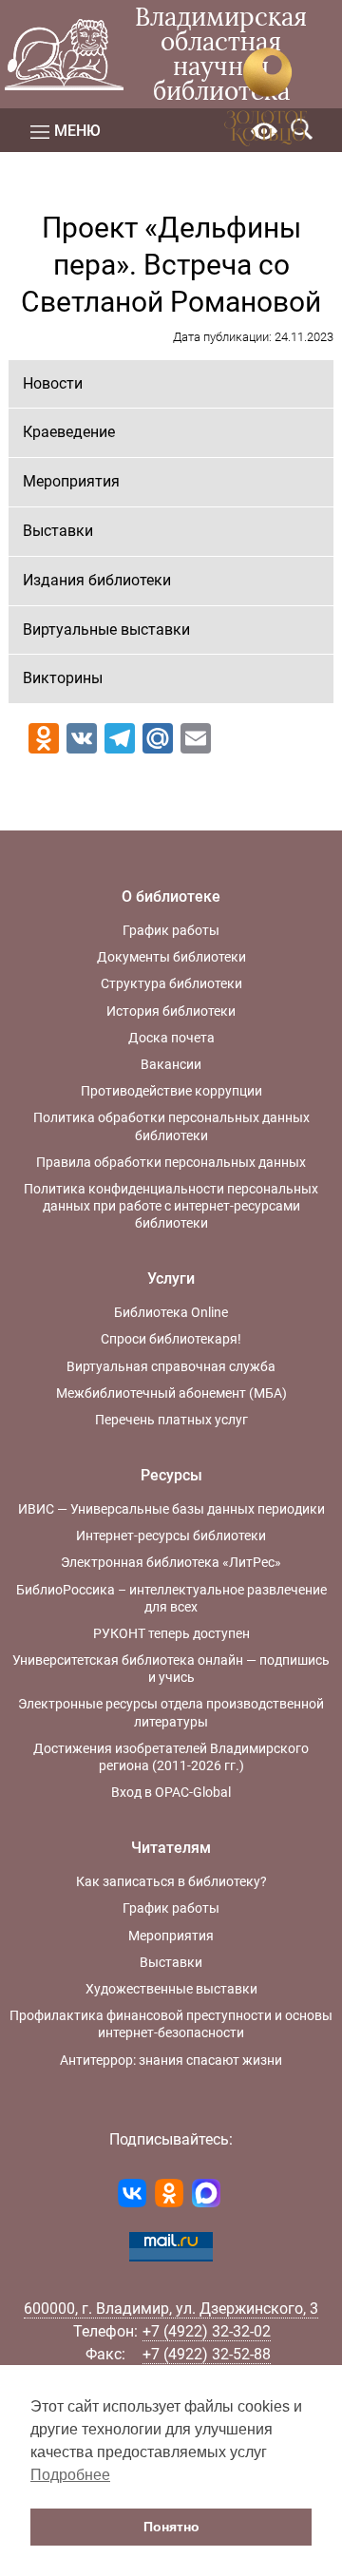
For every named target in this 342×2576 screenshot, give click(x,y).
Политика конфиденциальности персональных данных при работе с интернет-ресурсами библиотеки (171, 1206)
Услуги (171, 1278)
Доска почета (171, 1038)
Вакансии (171, 1064)
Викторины (63, 678)
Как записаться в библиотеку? (171, 1881)
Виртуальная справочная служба (171, 1366)
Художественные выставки (171, 1989)
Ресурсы (171, 1475)
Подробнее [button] (70, 2475)
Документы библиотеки (171, 957)
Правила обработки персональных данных (171, 1162)
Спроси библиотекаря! (171, 1339)
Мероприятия (71, 481)
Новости (53, 383)
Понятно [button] (171, 2527)
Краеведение (69, 432)
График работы (171, 930)
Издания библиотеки (97, 580)
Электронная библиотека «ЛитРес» (171, 1562)
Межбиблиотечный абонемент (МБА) (171, 1393)
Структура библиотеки (171, 983)
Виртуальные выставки (106, 630)
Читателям (171, 1848)
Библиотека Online (171, 1312)
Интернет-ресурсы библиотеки (171, 1536)
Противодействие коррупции (171, 1091)
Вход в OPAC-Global (171, 1792)
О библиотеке (171, 897)
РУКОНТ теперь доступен (171, 1633)
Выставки (58, 531)
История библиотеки (171, 1011)
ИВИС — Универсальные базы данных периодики (171, 1509)
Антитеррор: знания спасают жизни (171, 2060)
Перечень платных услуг (171, 1420)
